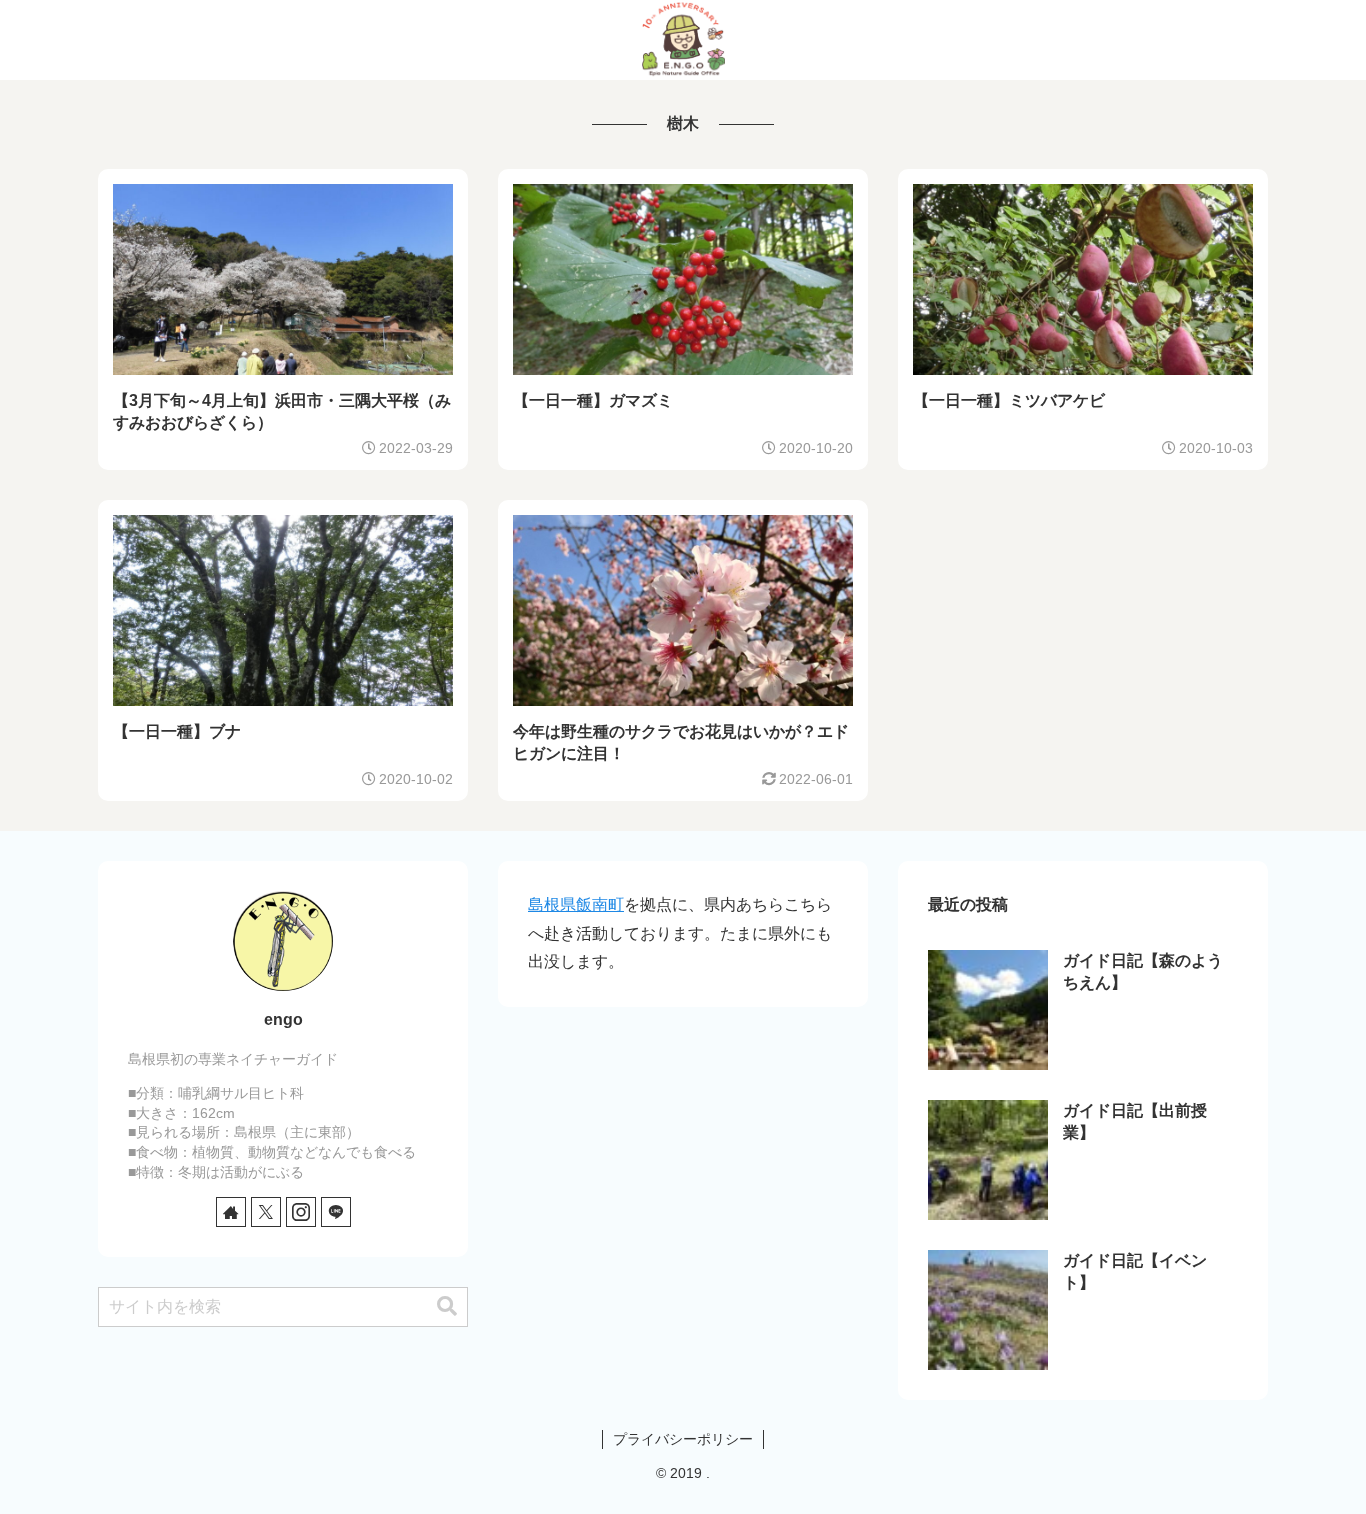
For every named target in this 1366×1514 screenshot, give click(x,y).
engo (283, 1019)
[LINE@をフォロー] (336, 1212)
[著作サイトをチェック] (231, 1212)
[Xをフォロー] (266, 1212)
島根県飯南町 (576, 904)
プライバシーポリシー (683, 1439)
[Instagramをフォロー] (301, 1212)
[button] (447, 1306)
